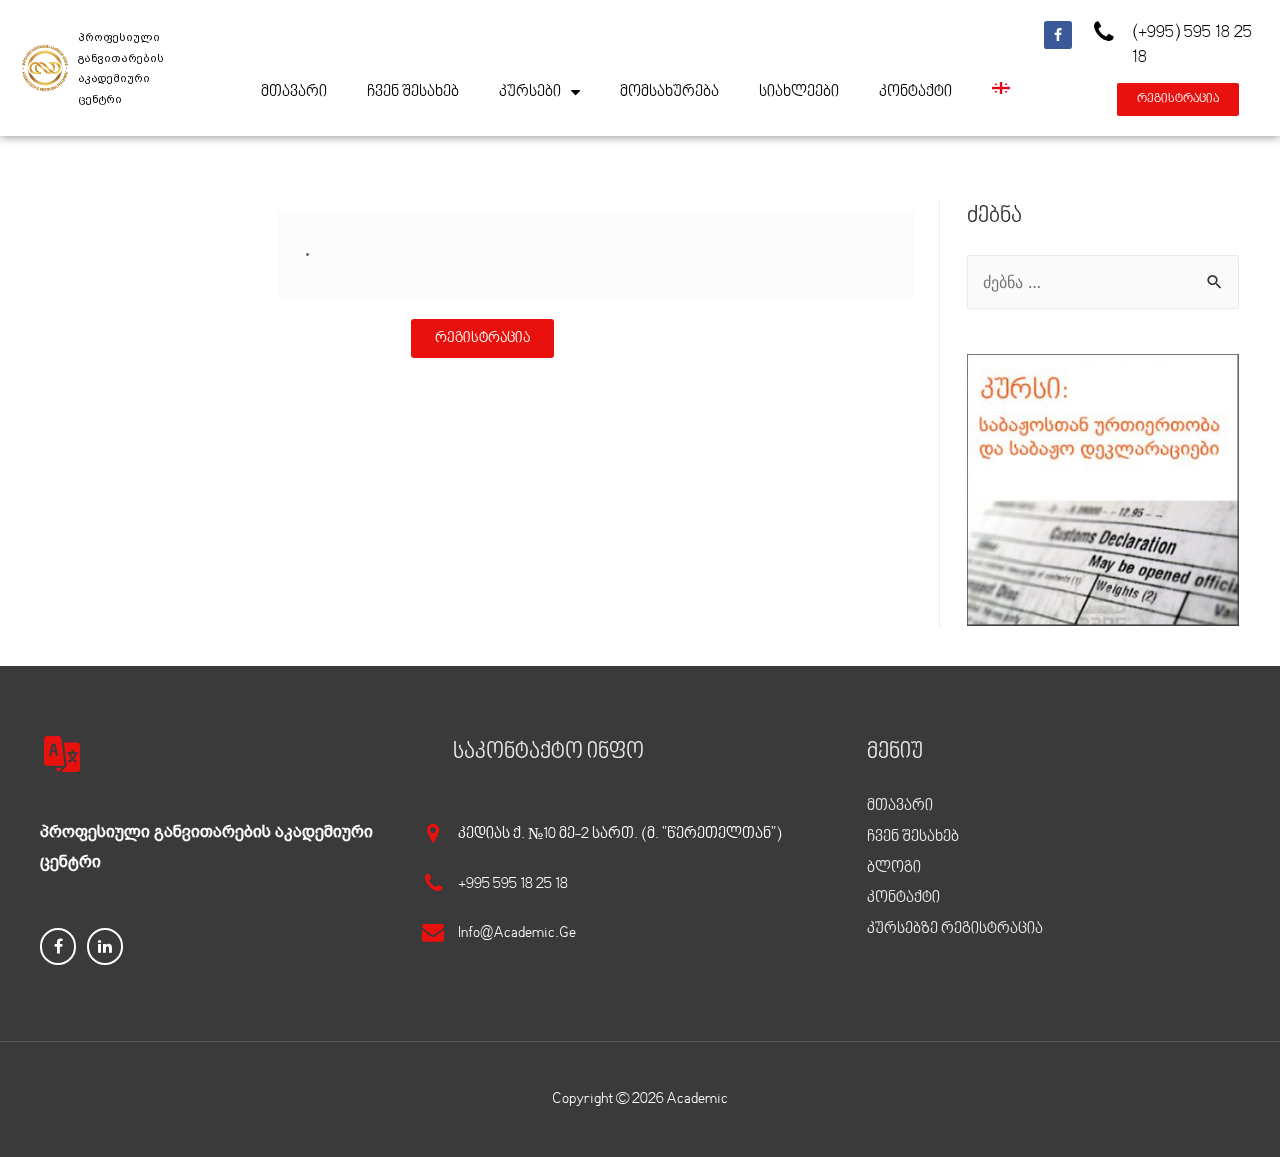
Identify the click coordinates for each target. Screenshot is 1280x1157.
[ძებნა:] (1103, 282)
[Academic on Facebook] (58, 946)
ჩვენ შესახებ (413, 92)
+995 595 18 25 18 (513, 884)
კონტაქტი (915, 92)
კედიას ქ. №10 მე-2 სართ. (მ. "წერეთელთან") (620, 834)
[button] (1178, 99)
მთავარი (294, 92)
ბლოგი (894, 868)
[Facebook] (1058, 35)
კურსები (530, 92)
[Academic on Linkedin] (105, 946)
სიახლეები (799, 92)
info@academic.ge (517, 933)
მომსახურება (669, 92)
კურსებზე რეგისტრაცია (955, 929)
